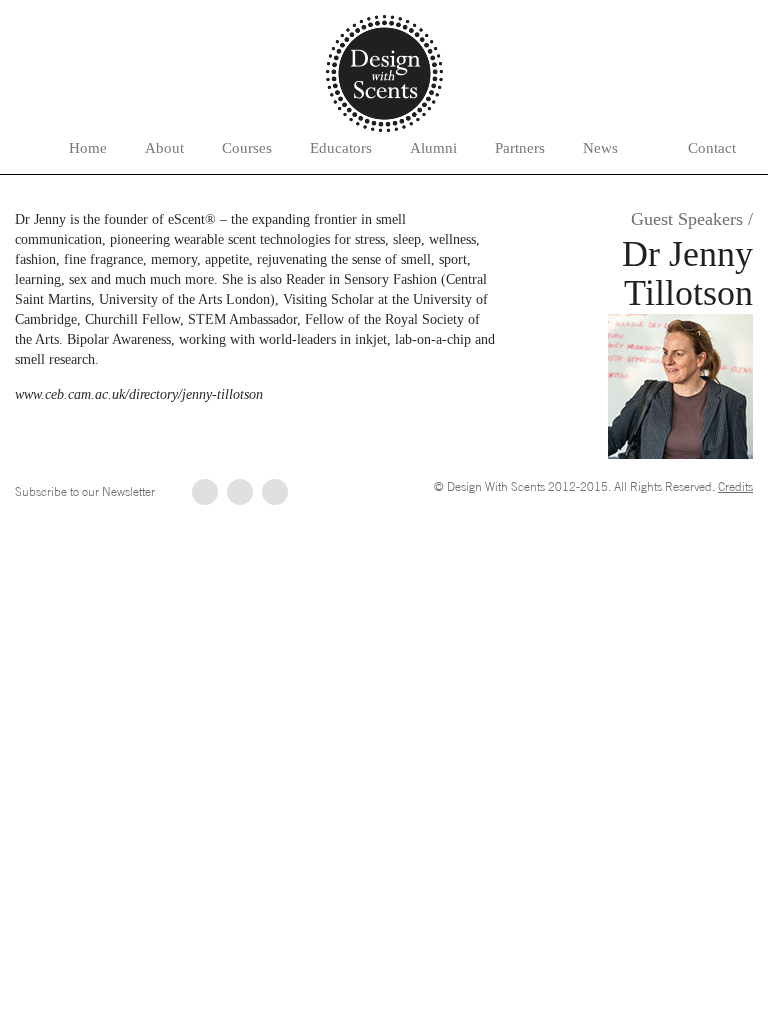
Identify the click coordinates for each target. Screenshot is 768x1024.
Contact (712, 148)
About (164, 148)
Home (88, 148)
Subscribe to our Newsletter (85, 492)
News (600, 148)
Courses (247, 148)
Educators (341, 148)
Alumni (433, 148)
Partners (520, 148)
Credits (735, 487)
